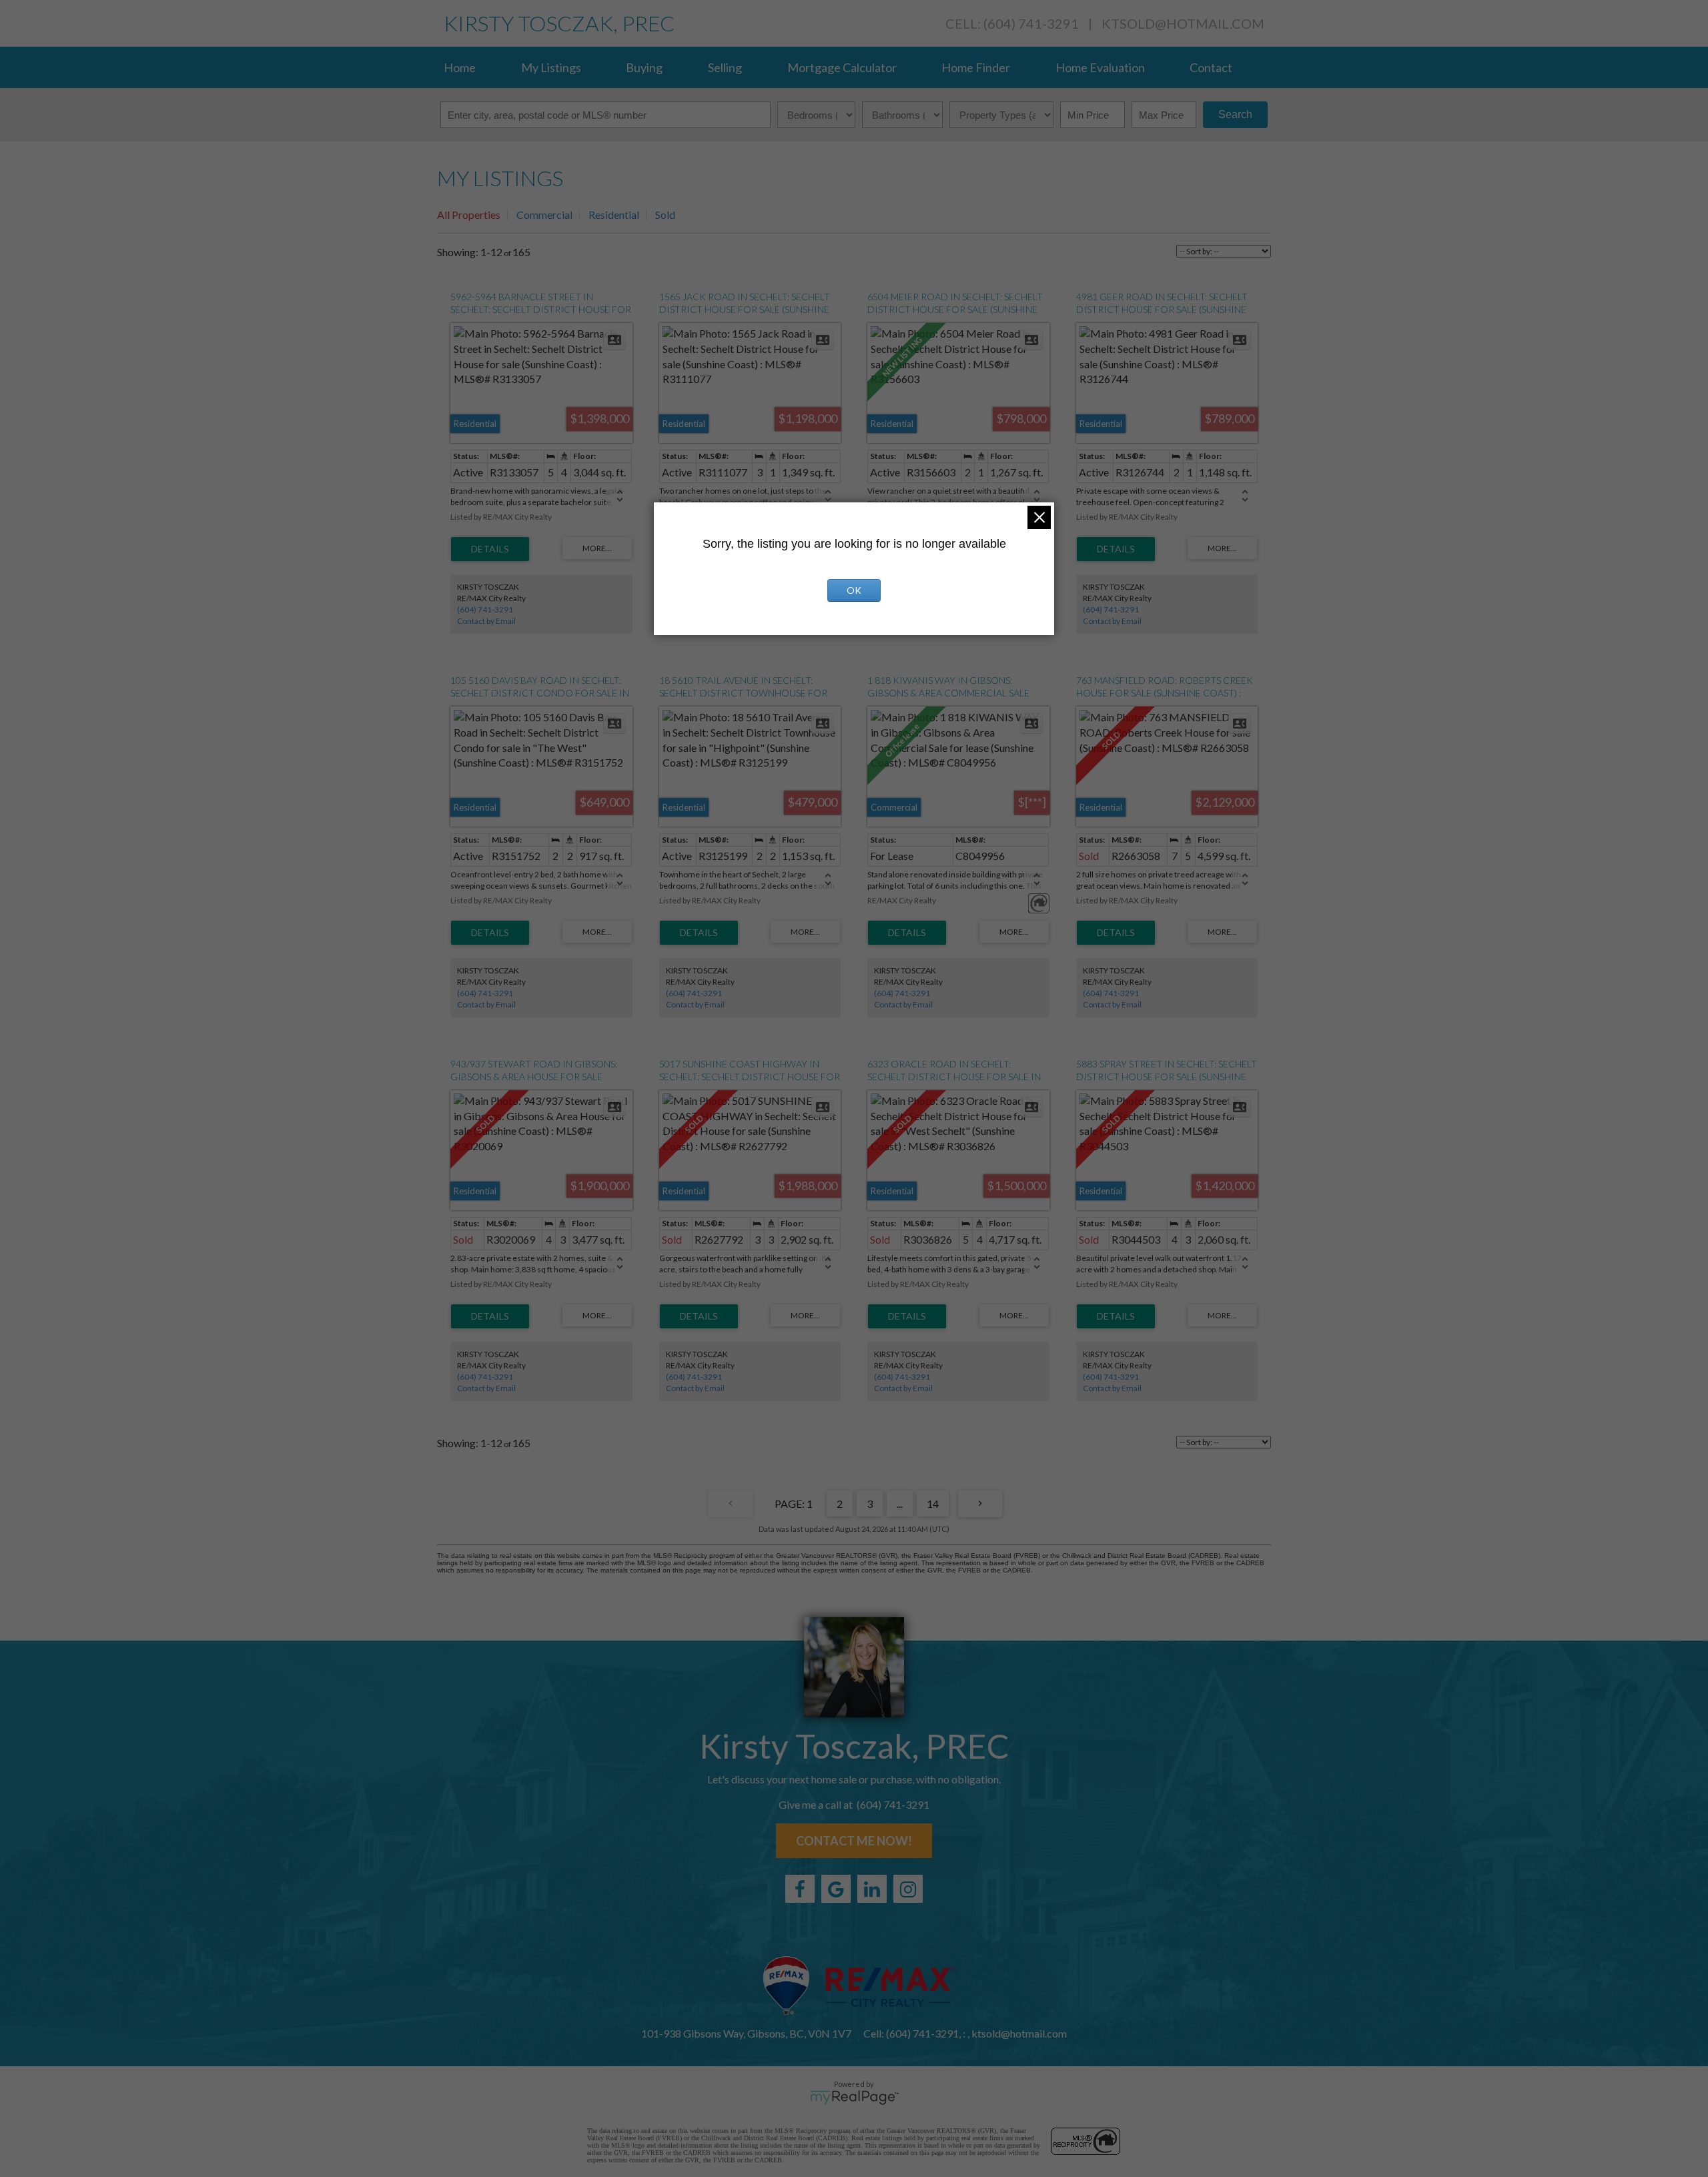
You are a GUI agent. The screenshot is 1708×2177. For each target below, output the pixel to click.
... (900, 1503)
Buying (644, 67)
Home (460, 67)
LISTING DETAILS (490, 549)
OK (854, 590)
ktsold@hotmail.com (1183, 23)
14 (933, 1503)
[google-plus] (836, 1889)
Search (1235, 114)
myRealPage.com (854, 2098)
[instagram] (908, 1889)
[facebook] (800, 1889)
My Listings (551, 67)
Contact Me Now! (854, 1841)
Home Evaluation (1100, 67)
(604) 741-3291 (485, 609)
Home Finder (976, 67)
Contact (1211, 67)
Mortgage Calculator (842, 67)
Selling (725, 67)
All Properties (469, 214)
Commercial (544, 214)
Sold (665, 214)
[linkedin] (872, 1889)
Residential (614, 214)
